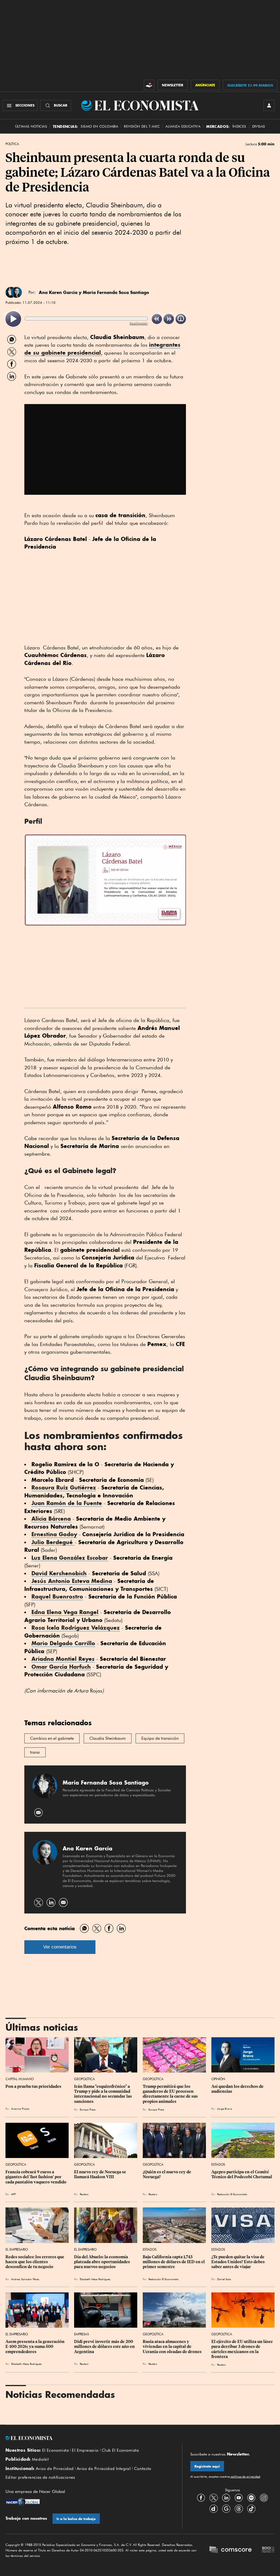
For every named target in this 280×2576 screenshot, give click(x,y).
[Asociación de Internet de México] (268, 2550)
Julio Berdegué (53, 1542)
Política (12, 144)
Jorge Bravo (225, 2109)
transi (35, 1752)
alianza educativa (183, 126)
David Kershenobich (59, 1573)
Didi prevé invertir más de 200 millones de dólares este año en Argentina (105, 2347)
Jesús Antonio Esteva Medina (72, 1581)
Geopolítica (84, 2079)
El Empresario (17, 2249)
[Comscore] (231, 2550)
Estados (218, 2164)
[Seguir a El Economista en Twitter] (214, 2498)
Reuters (84, 2194)
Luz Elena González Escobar (70, 1558)
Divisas (259, 126)
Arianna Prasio (20, 2109)
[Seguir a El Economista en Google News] (226, 2509)
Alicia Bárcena (51, 1519)
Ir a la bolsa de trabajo (76, 2519)
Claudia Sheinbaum (108, 1738)
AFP (13, 2194)
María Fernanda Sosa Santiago (116, 292)
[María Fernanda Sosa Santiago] (45, 1797)
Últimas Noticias (31, 126)
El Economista (56, 2450)
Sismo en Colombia (99, 126)
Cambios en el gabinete (52, 1738)
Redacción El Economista (232, 2194)
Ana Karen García (58, 292)
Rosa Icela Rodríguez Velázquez (76, 1628)
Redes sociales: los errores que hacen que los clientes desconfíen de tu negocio (35, 2262)
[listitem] (13, 319)
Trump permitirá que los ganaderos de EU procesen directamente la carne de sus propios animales (171, 2094)
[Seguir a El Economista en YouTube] (239, 2498)
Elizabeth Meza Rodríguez (95, 2279)
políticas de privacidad (245, 2477)
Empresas (81, 2334)
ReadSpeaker (139, 323)
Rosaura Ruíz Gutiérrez (64, 1487)
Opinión (218, 2079)
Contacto (143, 2469)
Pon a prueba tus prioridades (33, 2086)
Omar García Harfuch (61, 1667)
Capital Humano (20, 2079)
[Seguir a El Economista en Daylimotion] (214, 2509)
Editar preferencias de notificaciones (40, 2477)
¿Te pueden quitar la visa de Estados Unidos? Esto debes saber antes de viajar (238, 2262)
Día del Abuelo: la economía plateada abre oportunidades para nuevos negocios (102, 2262)
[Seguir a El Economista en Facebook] (201, 2498)
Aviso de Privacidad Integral (104, 2469)
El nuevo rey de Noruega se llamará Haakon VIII (100, 2174)
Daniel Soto (224, 2279)
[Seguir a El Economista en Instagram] (264, 2498)
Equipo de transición (160, 1738)
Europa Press (88, 2109)
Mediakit (40, 2459)
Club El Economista (120, 2450)
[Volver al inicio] (90, 2438)
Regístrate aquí (207, 2466)
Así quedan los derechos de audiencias (238, 2089)
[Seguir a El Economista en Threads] (239, 2509)
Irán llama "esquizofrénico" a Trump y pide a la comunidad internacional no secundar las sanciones (103, 2094)
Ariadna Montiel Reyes (63, 1659)
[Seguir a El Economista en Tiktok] (251, 2509)
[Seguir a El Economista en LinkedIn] (226, 2498)
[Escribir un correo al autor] (39, 1813)
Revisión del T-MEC (142, 126)
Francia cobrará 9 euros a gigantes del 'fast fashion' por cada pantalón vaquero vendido (36, 2177)
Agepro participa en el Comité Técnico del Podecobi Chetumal (242, 2174)
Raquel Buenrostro (57, 1596)
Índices (239, 126)
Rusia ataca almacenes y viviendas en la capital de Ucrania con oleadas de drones (172, 2347)
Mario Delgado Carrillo (63, 1643)
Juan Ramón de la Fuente (67, 1503)
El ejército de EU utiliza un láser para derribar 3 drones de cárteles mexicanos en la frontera (243, 2349)
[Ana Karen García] (16, 292)
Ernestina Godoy (54, 1534)
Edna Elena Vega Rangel (65, 1612)
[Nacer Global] (23, 2502)
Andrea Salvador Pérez (25, 2279)
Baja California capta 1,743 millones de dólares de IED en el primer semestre (174, 2262)
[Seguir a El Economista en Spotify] (251, 2498)
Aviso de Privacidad (55, 2469)
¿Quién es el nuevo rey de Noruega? (167, 2174)
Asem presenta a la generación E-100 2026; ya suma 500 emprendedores (35, 2347)
